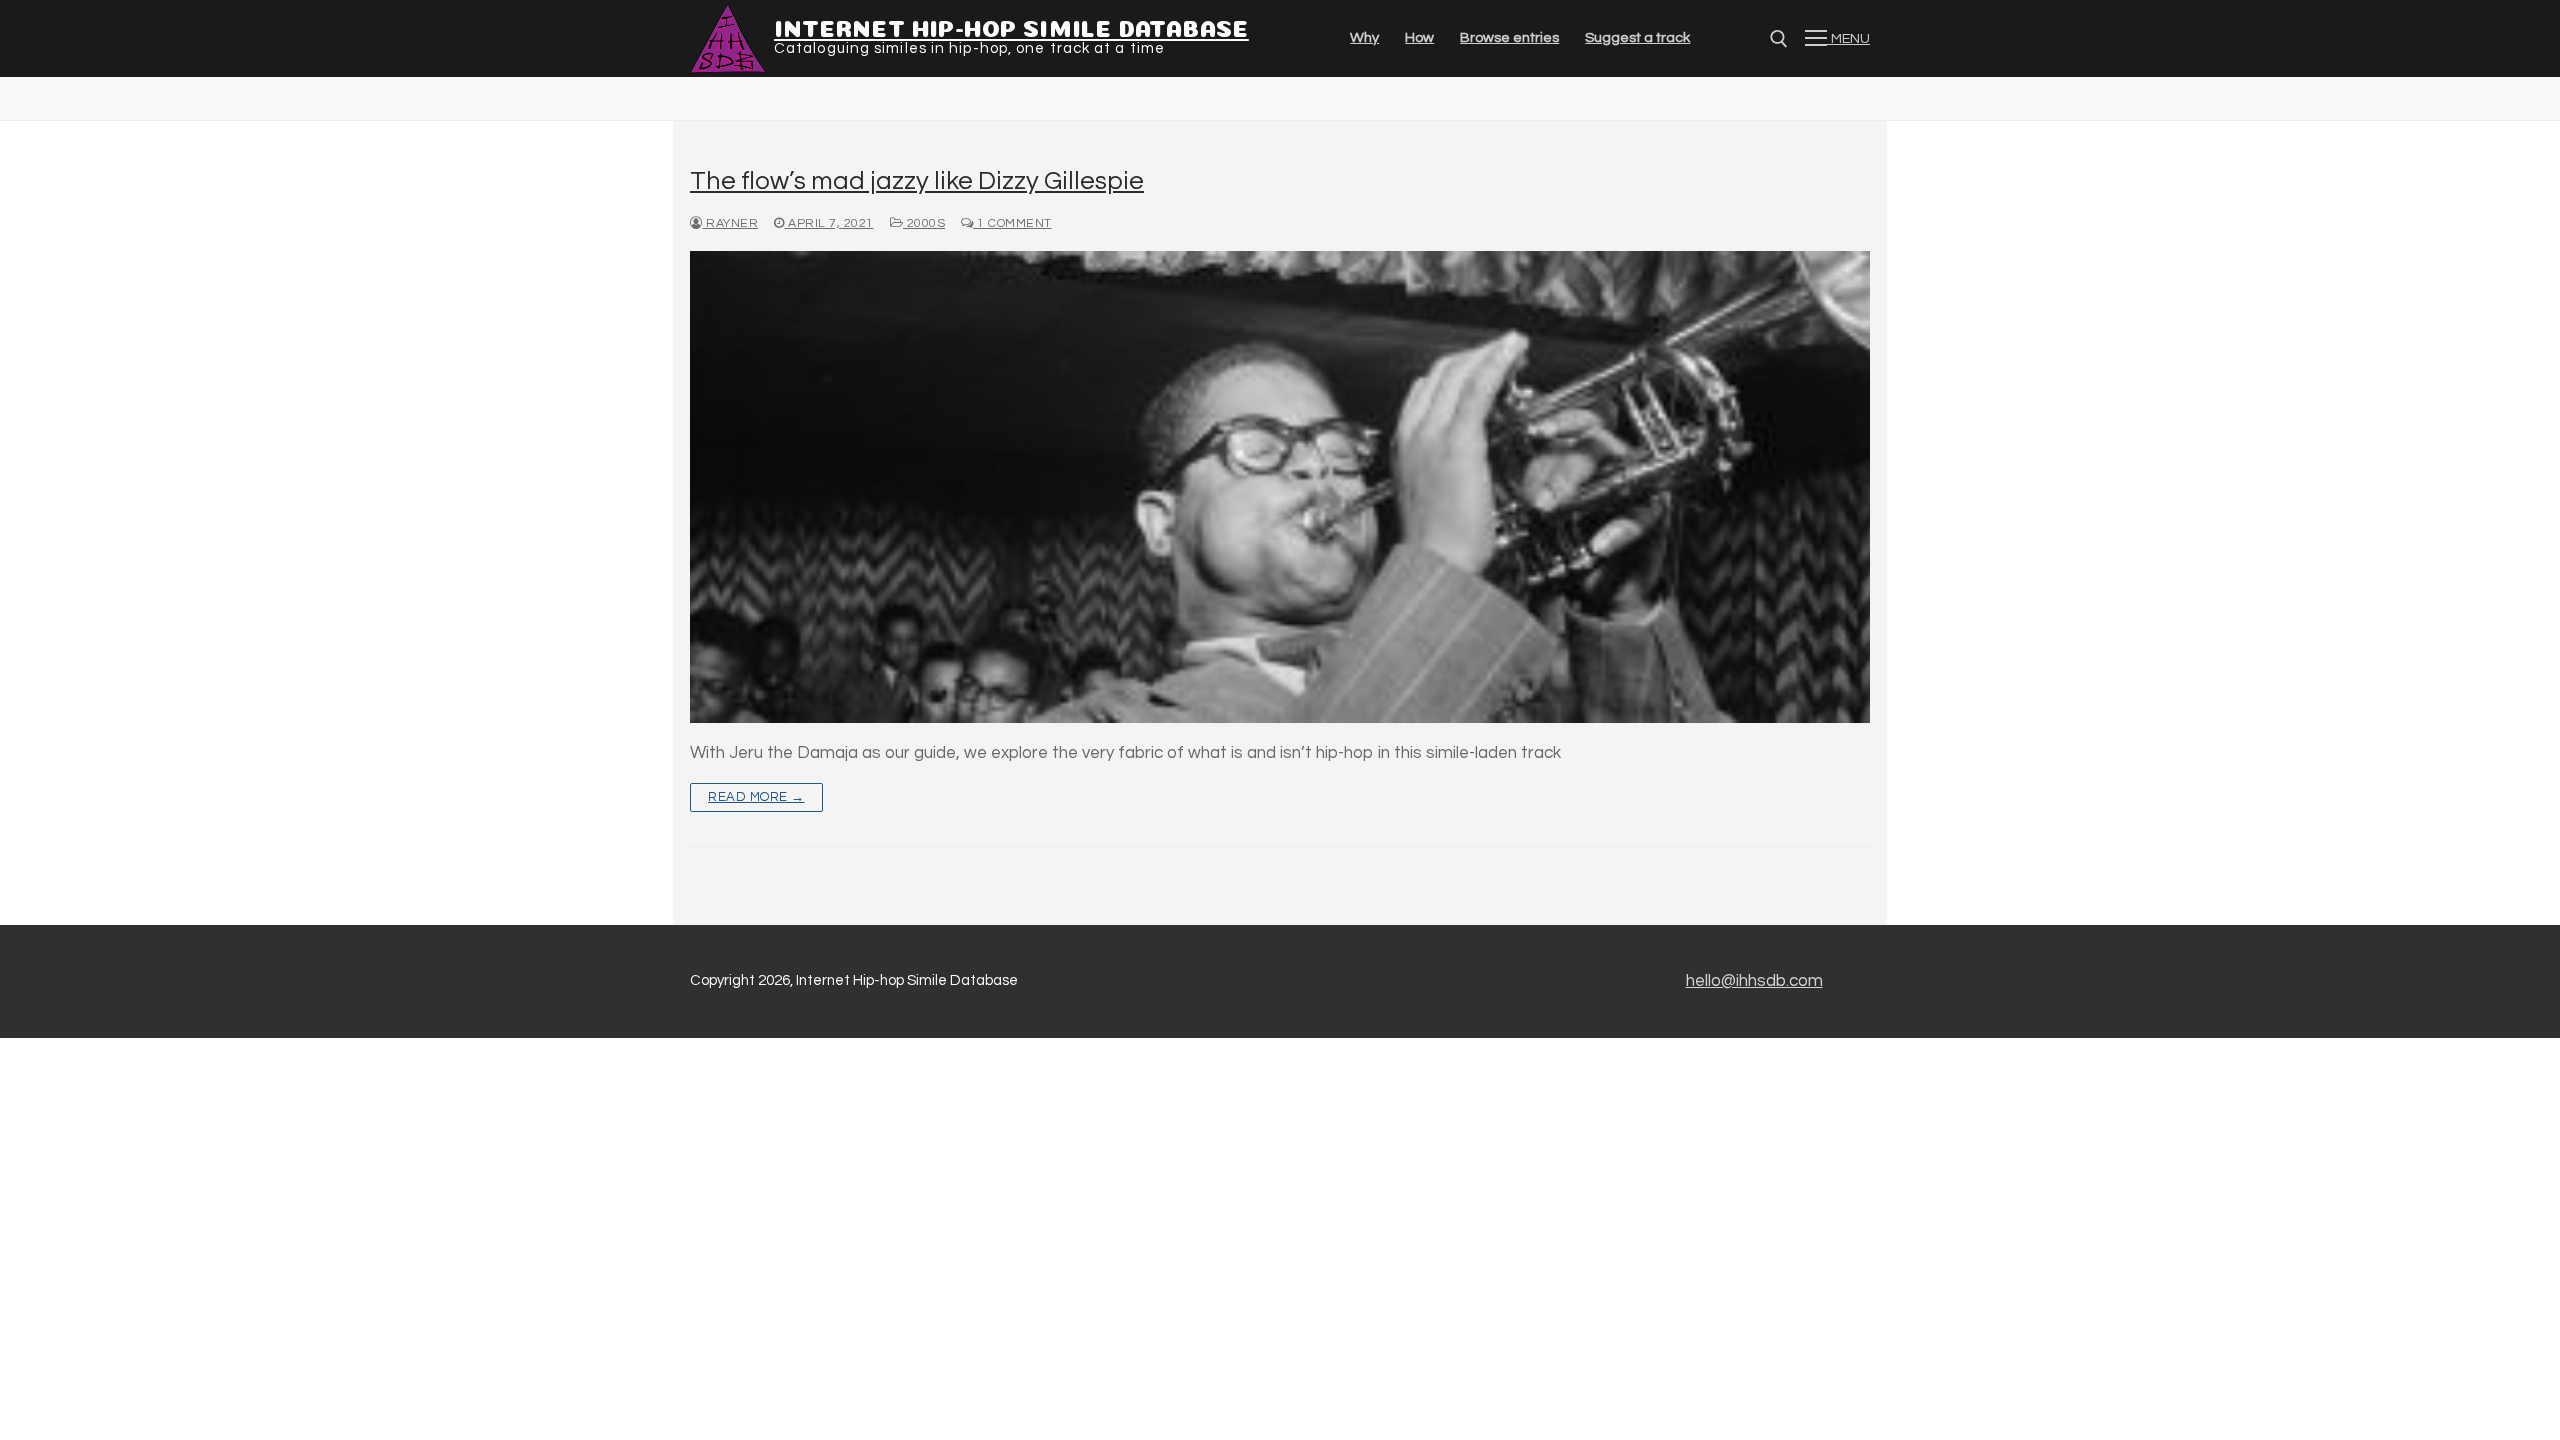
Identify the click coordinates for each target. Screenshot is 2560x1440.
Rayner (730, 223)
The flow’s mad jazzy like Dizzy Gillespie (917, 181)
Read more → (756, 797)
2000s (924, 223)
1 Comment (1013, 223)
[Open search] (1779, 39)
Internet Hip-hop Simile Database (1011, 25)
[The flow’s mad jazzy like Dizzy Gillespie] (1280, 487)
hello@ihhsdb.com (1754, 981)
